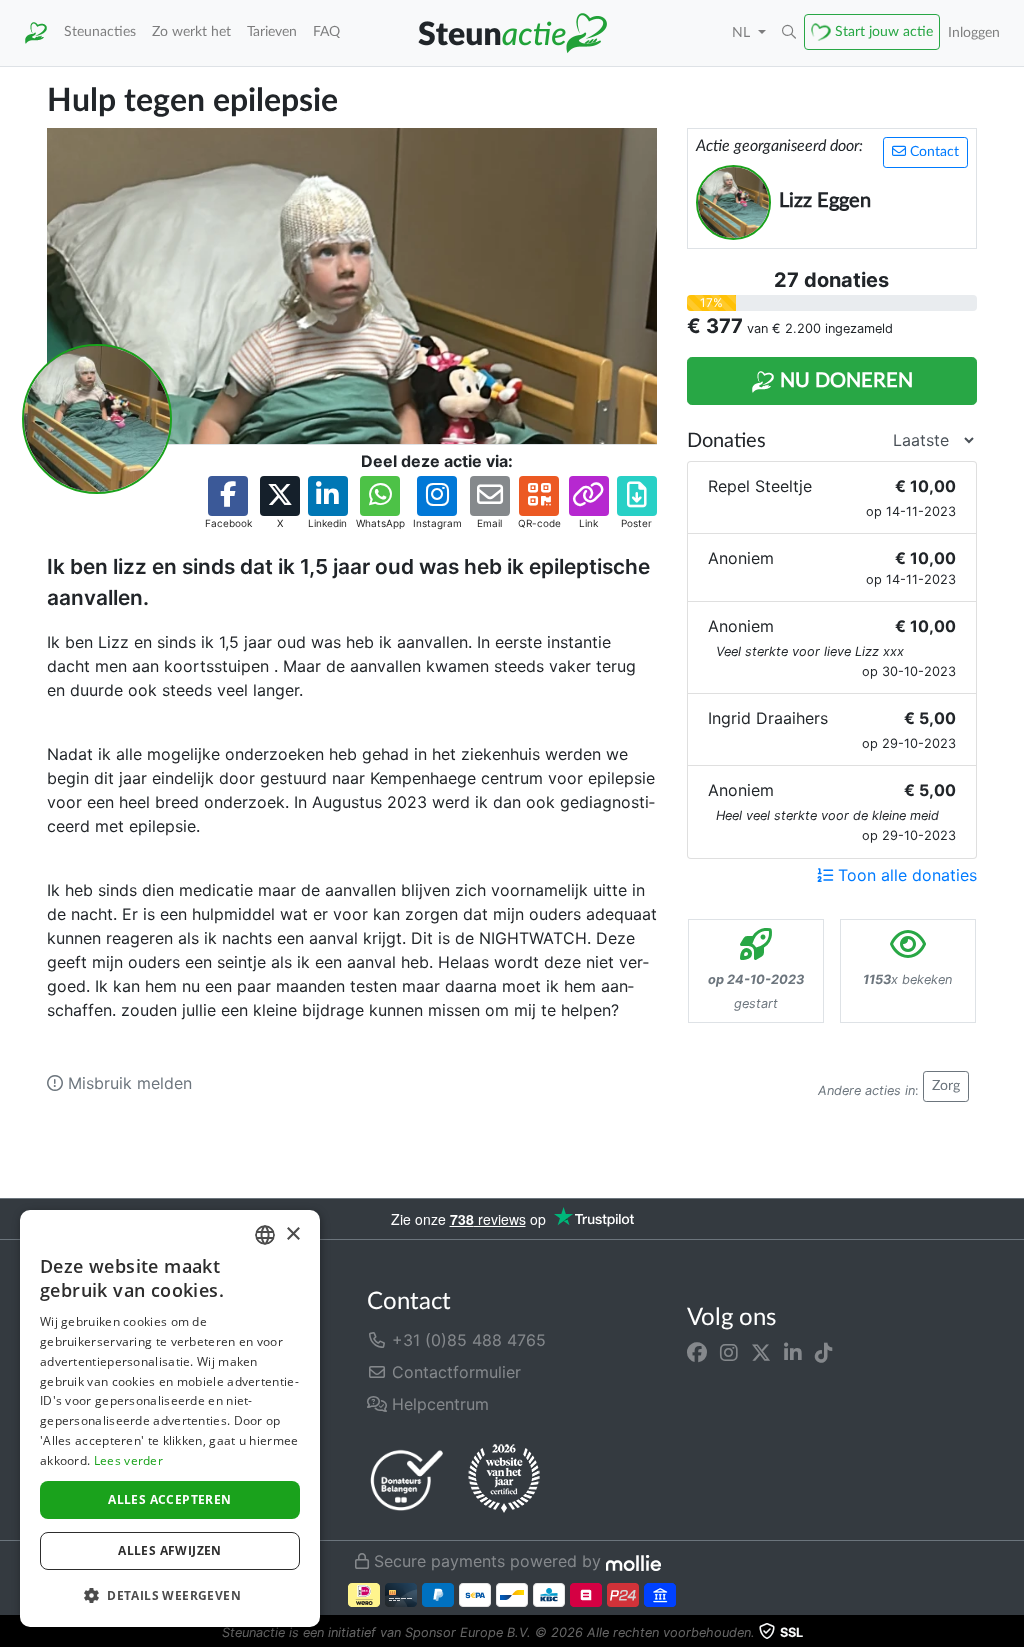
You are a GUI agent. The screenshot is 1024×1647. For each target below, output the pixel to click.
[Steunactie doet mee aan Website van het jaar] (504, 1479)
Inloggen (974, 32)
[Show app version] (1010, 1633)
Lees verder (128, 1460)
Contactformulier (454, 1372)
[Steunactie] (36, 33)
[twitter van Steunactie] (761, 1352)
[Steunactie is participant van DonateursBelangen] (407, 1479)
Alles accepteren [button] (169, 1499)
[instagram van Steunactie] (729, 1352)
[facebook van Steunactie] (697, 1352)
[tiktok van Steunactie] (824, 1352)
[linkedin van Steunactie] (793, 1352)
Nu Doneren (844, 381)
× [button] (292, 1234)
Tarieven (272, 31)
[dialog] (170, 1418)
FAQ (326, 31)
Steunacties (100, 31)
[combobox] (265, 1235)
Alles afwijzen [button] (170, 1550)
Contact (932, 152)
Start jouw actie (884, 31)
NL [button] (743, 32)
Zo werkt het (191, 31)
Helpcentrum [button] (438, 1404)
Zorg (946, 1086)
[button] (789, 33)
